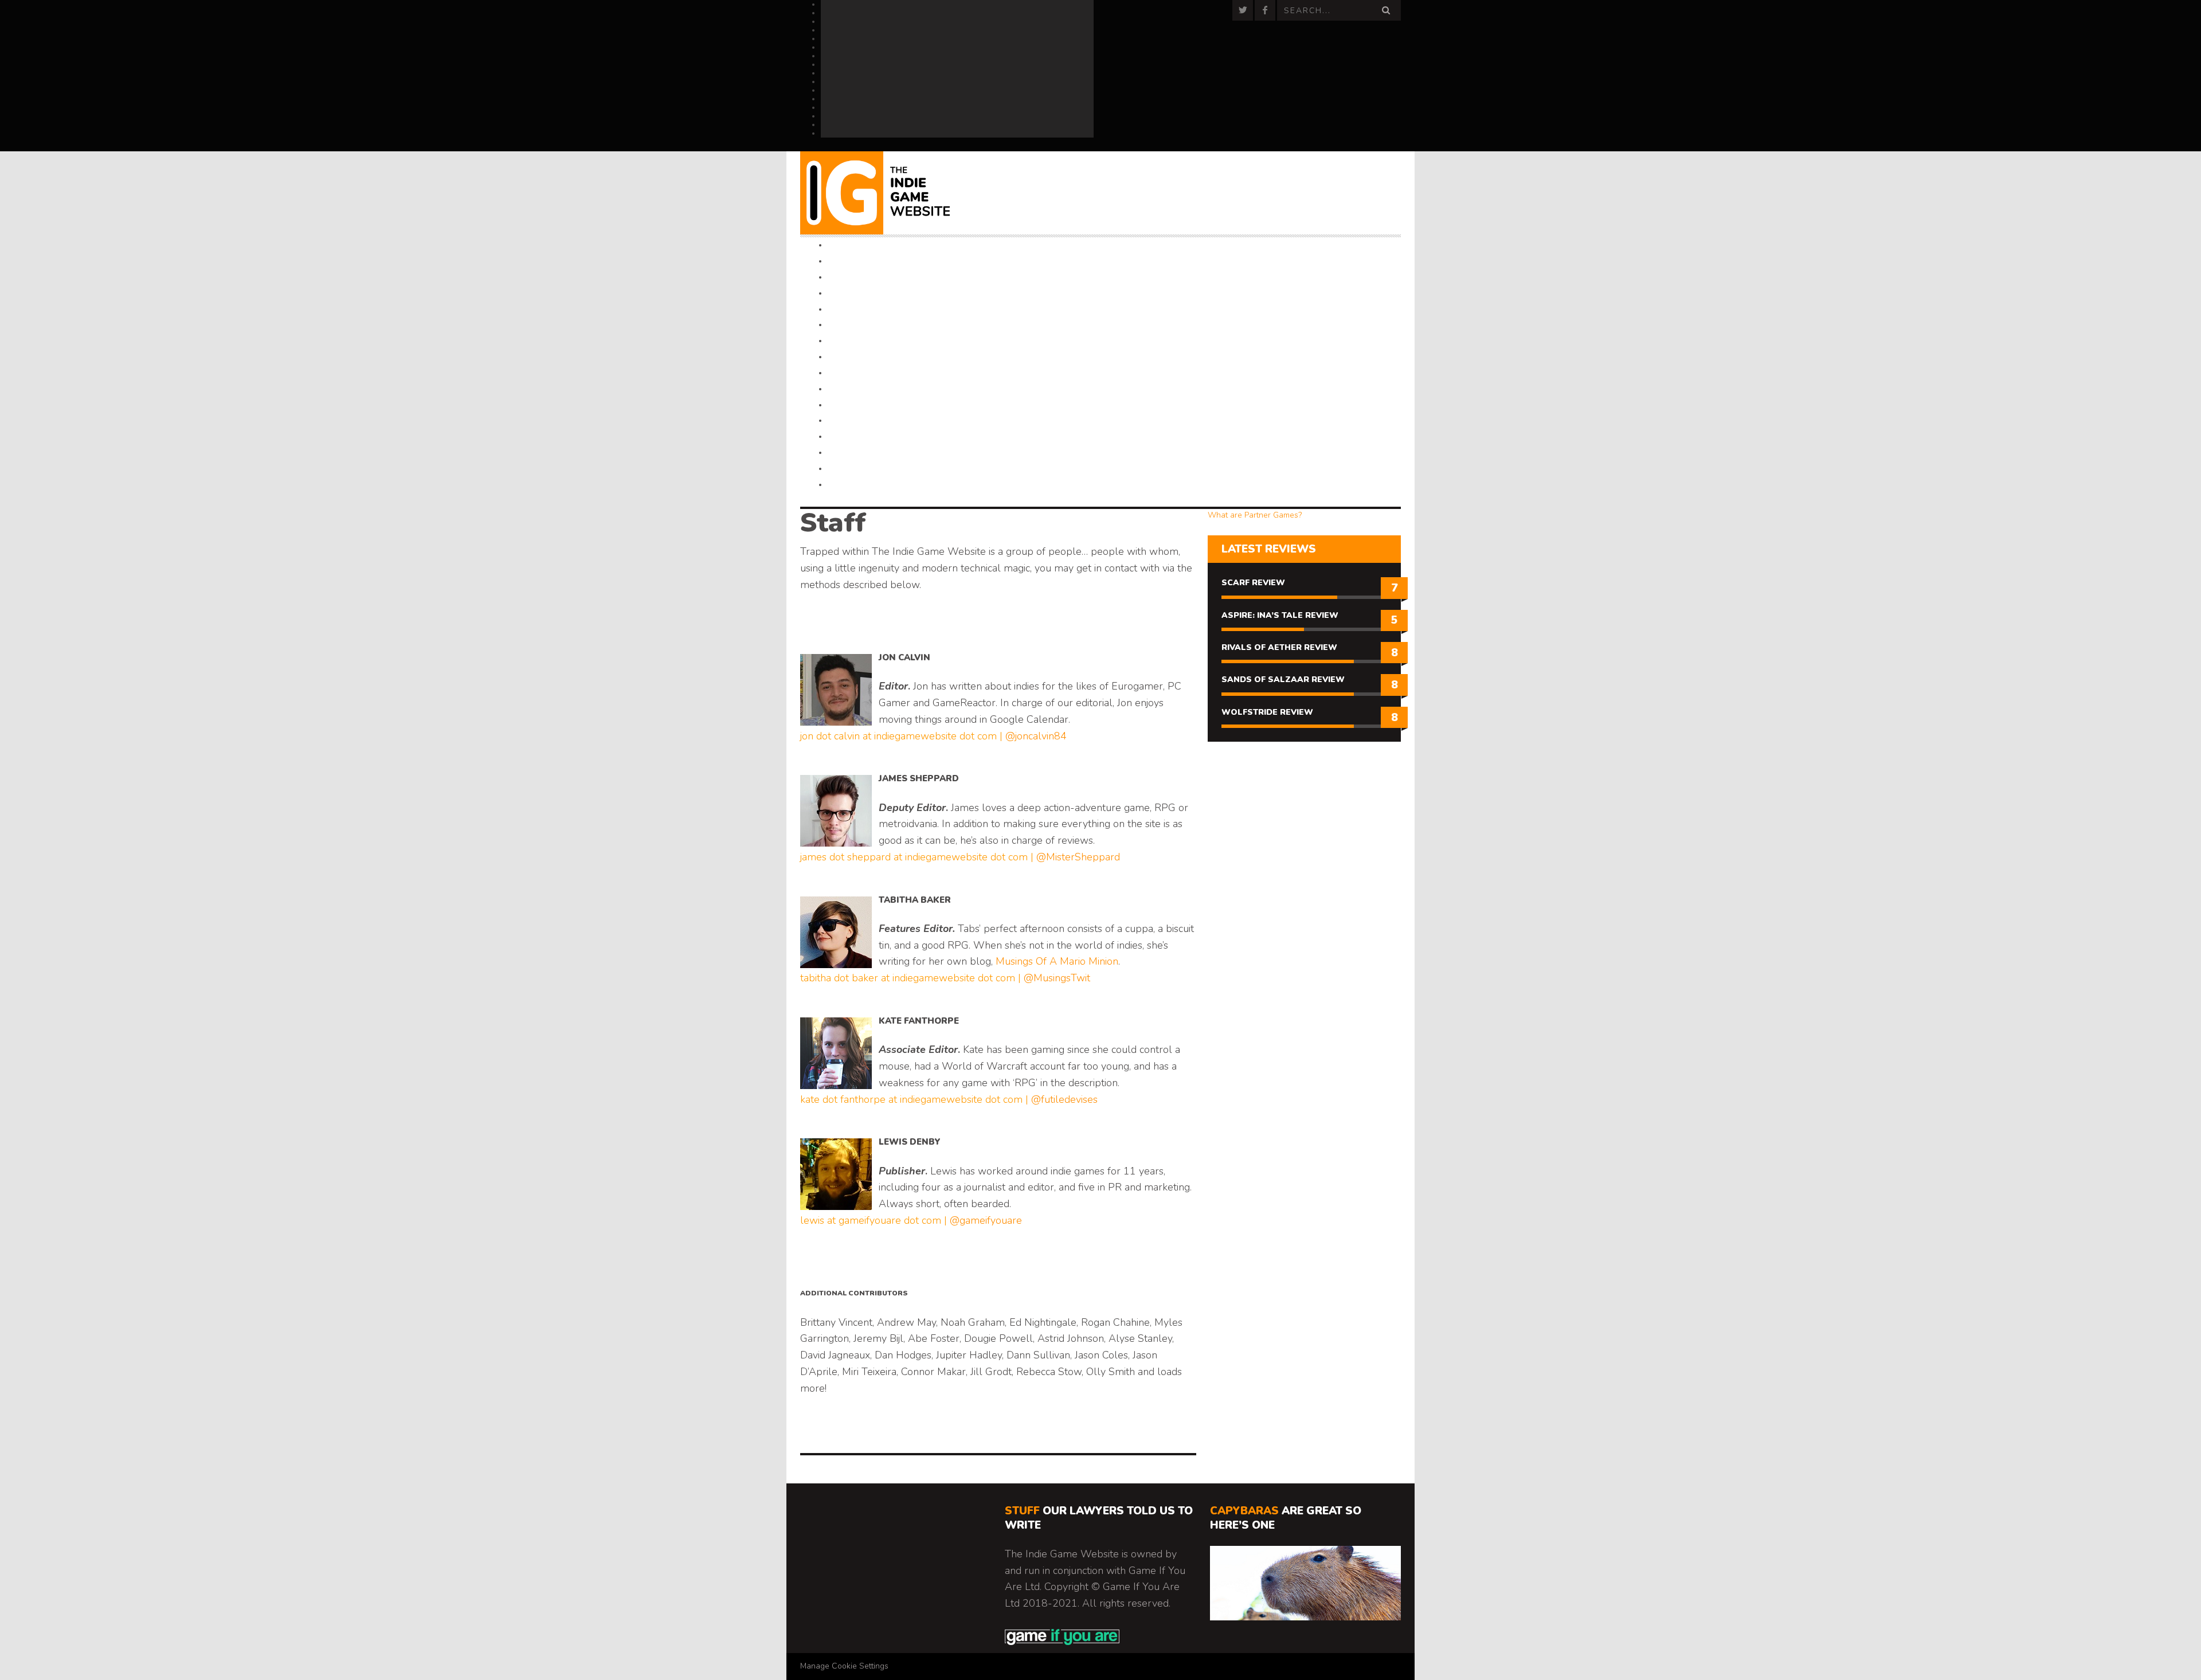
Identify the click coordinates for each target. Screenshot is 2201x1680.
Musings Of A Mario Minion (1057, 961)
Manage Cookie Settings (844, 1666)
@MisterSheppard (1078, 857)
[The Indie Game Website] (890, 193)
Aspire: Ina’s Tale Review (1280, 615)
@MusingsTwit (1057, 978)
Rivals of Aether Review (1279, 647)
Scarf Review (1253, 583)
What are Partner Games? (1255, 515)
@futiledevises (1064, 1099)
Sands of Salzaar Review (1283, 680)
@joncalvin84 (1036, 736)
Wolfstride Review (1267, 712)
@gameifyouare (986, 1220)
